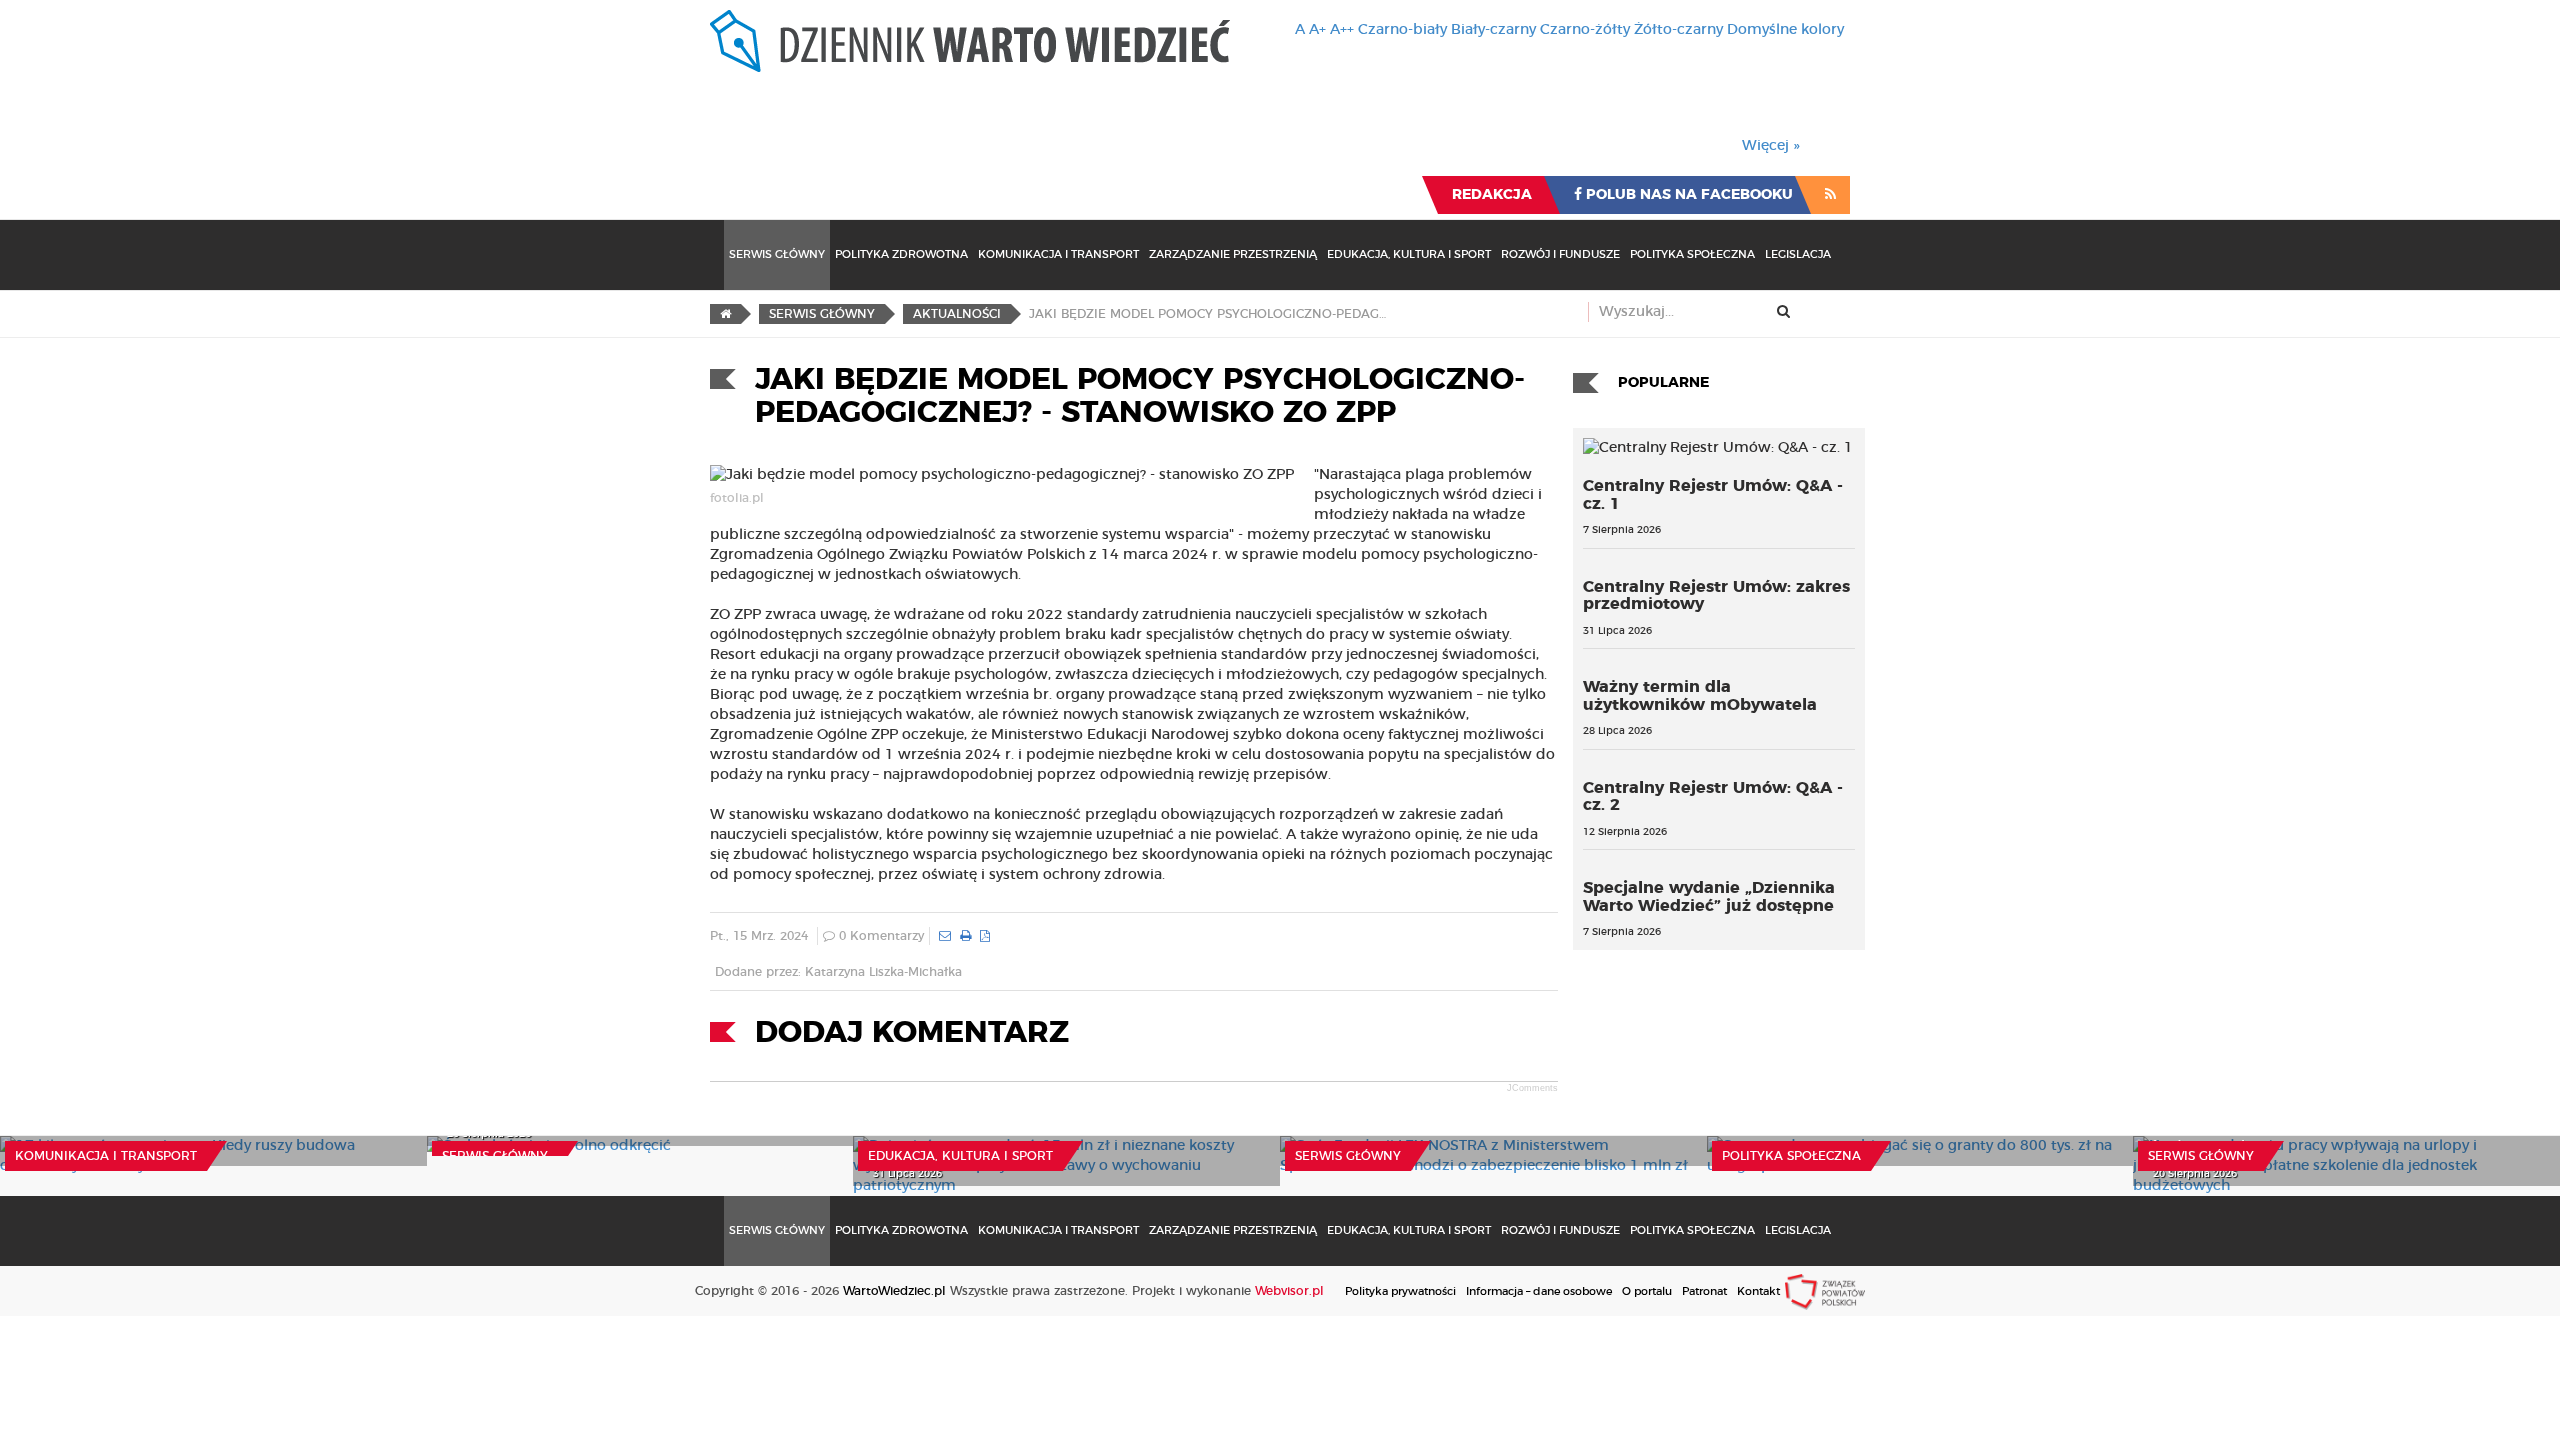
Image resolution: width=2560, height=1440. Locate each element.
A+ (1317, 30)
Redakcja (1492, 195)
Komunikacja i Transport (1058, 254)
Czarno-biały (1402, 30)
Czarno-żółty (1585, 30)
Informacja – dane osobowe (1539, 1291)
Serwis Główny (777, 254)
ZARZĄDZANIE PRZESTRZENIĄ (1233, 254)
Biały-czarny (1493, 30)
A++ (1342, 30)
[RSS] (1830, 195)
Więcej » (1771, 146)
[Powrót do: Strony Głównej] (725, 314)
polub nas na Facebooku (1687, 195)
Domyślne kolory (1785, 30)
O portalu (1647, 1291)
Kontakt (1758, 1291)
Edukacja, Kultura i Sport (1409, 254)
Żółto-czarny (1678, 30)
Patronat (1704, 1291)
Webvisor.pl (1289, 1291)
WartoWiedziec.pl (894, 1291)
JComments (1532, 1088)
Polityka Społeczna (1692, 254)
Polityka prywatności (1400, 1291)
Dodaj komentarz (912, 1033)
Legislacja (1798, 254)
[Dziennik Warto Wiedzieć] (970, 41)
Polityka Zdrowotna (901, 254)
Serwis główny (495, 1156)
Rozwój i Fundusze (1560, 254)
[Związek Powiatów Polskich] (1825, 1291)
